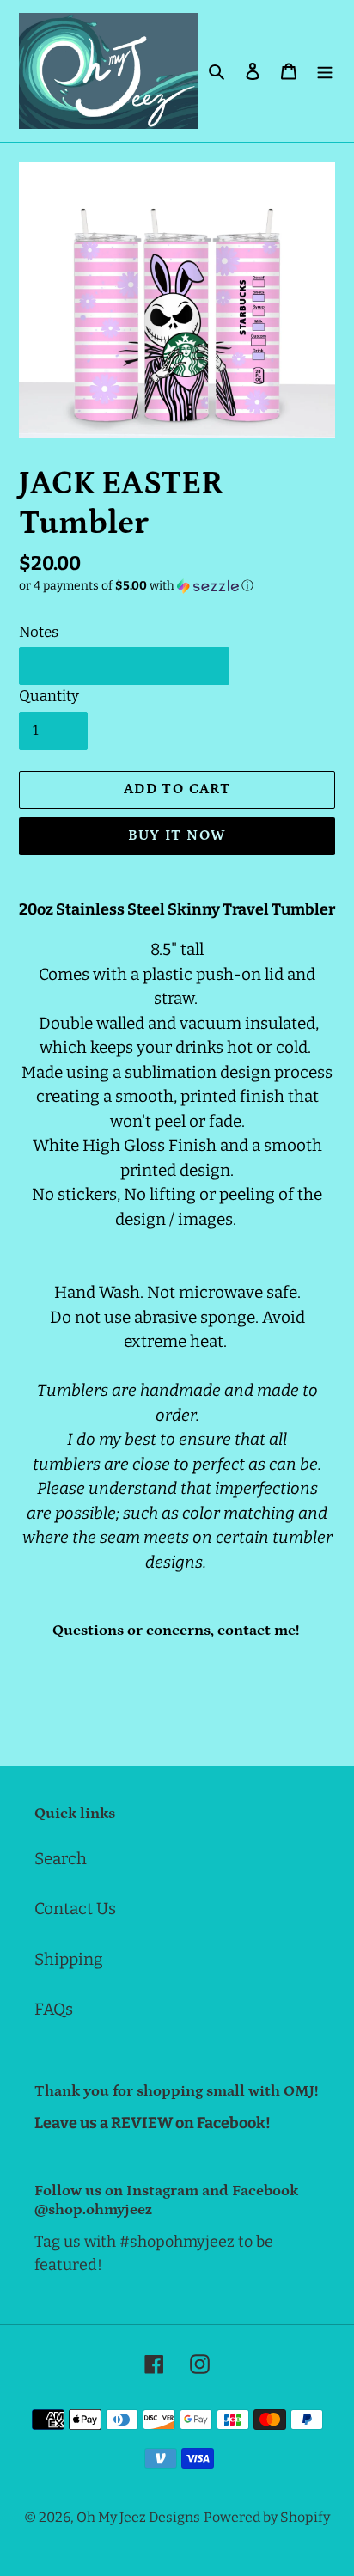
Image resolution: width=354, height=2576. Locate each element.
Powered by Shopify (267, 2517)
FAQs (54, 2009)
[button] (136, 586)
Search (61, 1859)
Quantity (49, 696)
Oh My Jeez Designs (138, 2517)
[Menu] (325, 71)
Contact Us (75, 1909)
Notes (39, 632)
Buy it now (177, 835)
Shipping (69, 1959)
